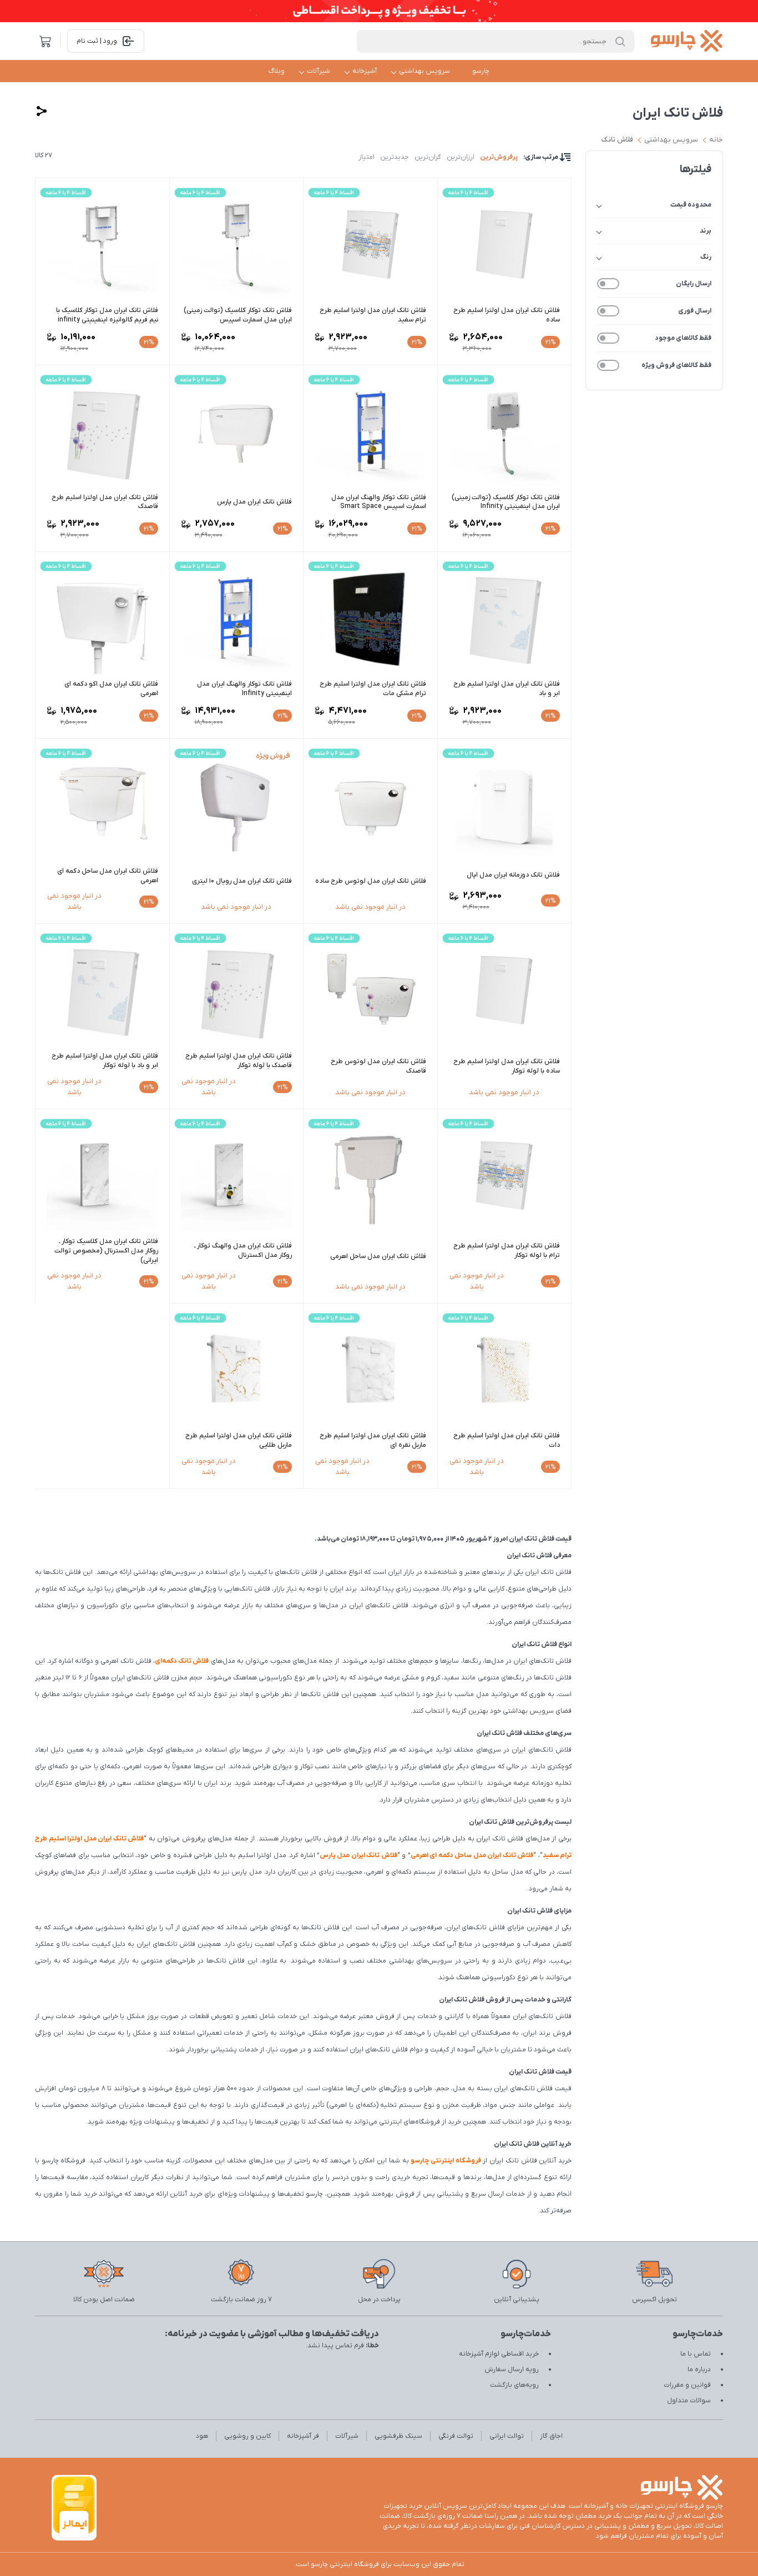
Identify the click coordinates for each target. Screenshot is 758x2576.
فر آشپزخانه (303, 2436)
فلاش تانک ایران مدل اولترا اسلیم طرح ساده (507, 315)
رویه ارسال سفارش (512, 2369)
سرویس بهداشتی (425, 71)
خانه (716, 140)
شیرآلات (319, 71)
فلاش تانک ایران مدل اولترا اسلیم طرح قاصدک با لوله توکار (239, 1061)
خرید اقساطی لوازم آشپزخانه (499, 2354)
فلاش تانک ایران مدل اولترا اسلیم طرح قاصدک (105, 502)
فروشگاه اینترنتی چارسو (446, 2161)
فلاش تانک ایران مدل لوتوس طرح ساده (371, 881)
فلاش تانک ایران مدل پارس (254, 502)
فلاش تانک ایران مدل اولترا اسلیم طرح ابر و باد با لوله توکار (105, 1061)
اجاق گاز (551, 2436)
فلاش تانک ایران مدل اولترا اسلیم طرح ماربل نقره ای (373, 1440)
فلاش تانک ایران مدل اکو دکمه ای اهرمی (111, 689)
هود (202, 2436)
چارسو (481, 71)
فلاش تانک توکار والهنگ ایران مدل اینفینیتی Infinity (244, 689)
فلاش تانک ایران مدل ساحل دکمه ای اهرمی (108, 876)
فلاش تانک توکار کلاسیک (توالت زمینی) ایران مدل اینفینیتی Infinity (506, 502)
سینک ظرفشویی (398, 2436)
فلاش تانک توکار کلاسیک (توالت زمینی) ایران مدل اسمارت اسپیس (238, 315)
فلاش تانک (617, 140)
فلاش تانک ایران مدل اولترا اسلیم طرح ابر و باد (507, 689)
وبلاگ (277, 71)
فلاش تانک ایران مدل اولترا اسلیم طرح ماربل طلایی (239, 1440)
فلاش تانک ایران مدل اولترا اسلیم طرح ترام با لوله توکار (507, 1251)
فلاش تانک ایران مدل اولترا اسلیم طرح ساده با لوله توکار (507, 1066)
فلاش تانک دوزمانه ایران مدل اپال (513, 875)
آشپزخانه (365, 71)
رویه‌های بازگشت (514, 2385)
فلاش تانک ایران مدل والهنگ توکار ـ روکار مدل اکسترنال (243, 1251)
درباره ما (699, 2369)
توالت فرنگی (456, 2436)
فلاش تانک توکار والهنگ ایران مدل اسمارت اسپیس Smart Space (379, 502)
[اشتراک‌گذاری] (42, 111)
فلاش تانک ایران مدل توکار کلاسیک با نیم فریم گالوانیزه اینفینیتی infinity (107, 315)
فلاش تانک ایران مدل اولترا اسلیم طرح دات (507, 1440)
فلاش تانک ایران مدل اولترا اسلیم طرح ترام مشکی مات (373, 689)
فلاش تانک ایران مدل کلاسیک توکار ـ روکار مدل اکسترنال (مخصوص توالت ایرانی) (106, 1251)
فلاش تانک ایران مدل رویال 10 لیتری (242, 881)
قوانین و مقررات (687, 2385)
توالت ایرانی (507, 2436)
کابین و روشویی (247, 2436)
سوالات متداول (689, 2401)
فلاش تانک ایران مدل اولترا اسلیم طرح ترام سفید (373, 315)
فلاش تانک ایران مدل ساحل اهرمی (378, 1256)
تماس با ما (696, 2354)
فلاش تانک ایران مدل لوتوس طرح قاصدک (378, 1066)
